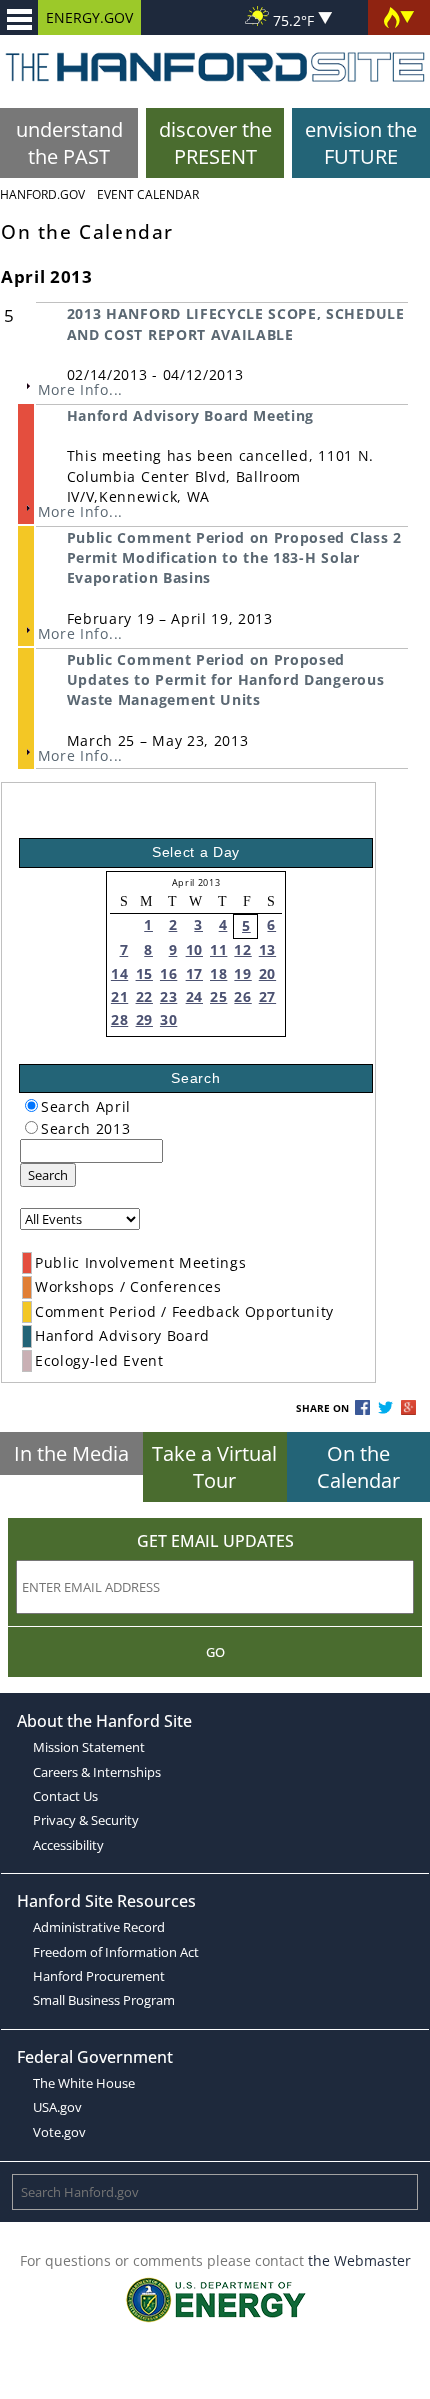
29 (144, 1019)
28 (119, 1019)
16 (168, 973)
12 (242, 949)
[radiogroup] (31, 1105)
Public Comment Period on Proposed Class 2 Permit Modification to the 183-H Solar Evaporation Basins (234, 558)
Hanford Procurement (99, 1976)
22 (144, 996)
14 (119, 973)
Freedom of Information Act (116, 1952)
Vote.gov (59, 2132)
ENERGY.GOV (89, 17)
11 (218, 949)
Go (215, 1652)
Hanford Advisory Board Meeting (190, 415)
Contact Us (65, 1796)
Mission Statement (89, 1747)
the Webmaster (359, 2260)
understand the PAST (69, 143)
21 (119, 996)
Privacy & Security (86, 1820)
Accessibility (68, 1845)
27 (267, 996)
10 (194, 949)
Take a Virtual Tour (214, 1467)
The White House (84, 2083)
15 (144, 973)
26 (242, 996)
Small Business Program (104, 2000)
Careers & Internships (97, 1772)
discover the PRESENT (215, 143)
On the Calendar (358, 1467)
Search (48, 1175)
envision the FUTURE (361, 143)
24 (194, 996)
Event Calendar (148, 194)
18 (218, 973)
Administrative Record (99, 1927)
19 (242, 973)
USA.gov (57, 2107)
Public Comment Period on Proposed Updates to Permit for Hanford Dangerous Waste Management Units (226, 680)
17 (194, 973)
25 (218, 996)
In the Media (71, 1453)
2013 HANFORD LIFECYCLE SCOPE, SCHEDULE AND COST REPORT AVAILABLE (236, 323)
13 (267, 949)
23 (168, 996)
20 (267, 973)
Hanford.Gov (42, 194)
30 (168, 1019)
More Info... (80, 389)
